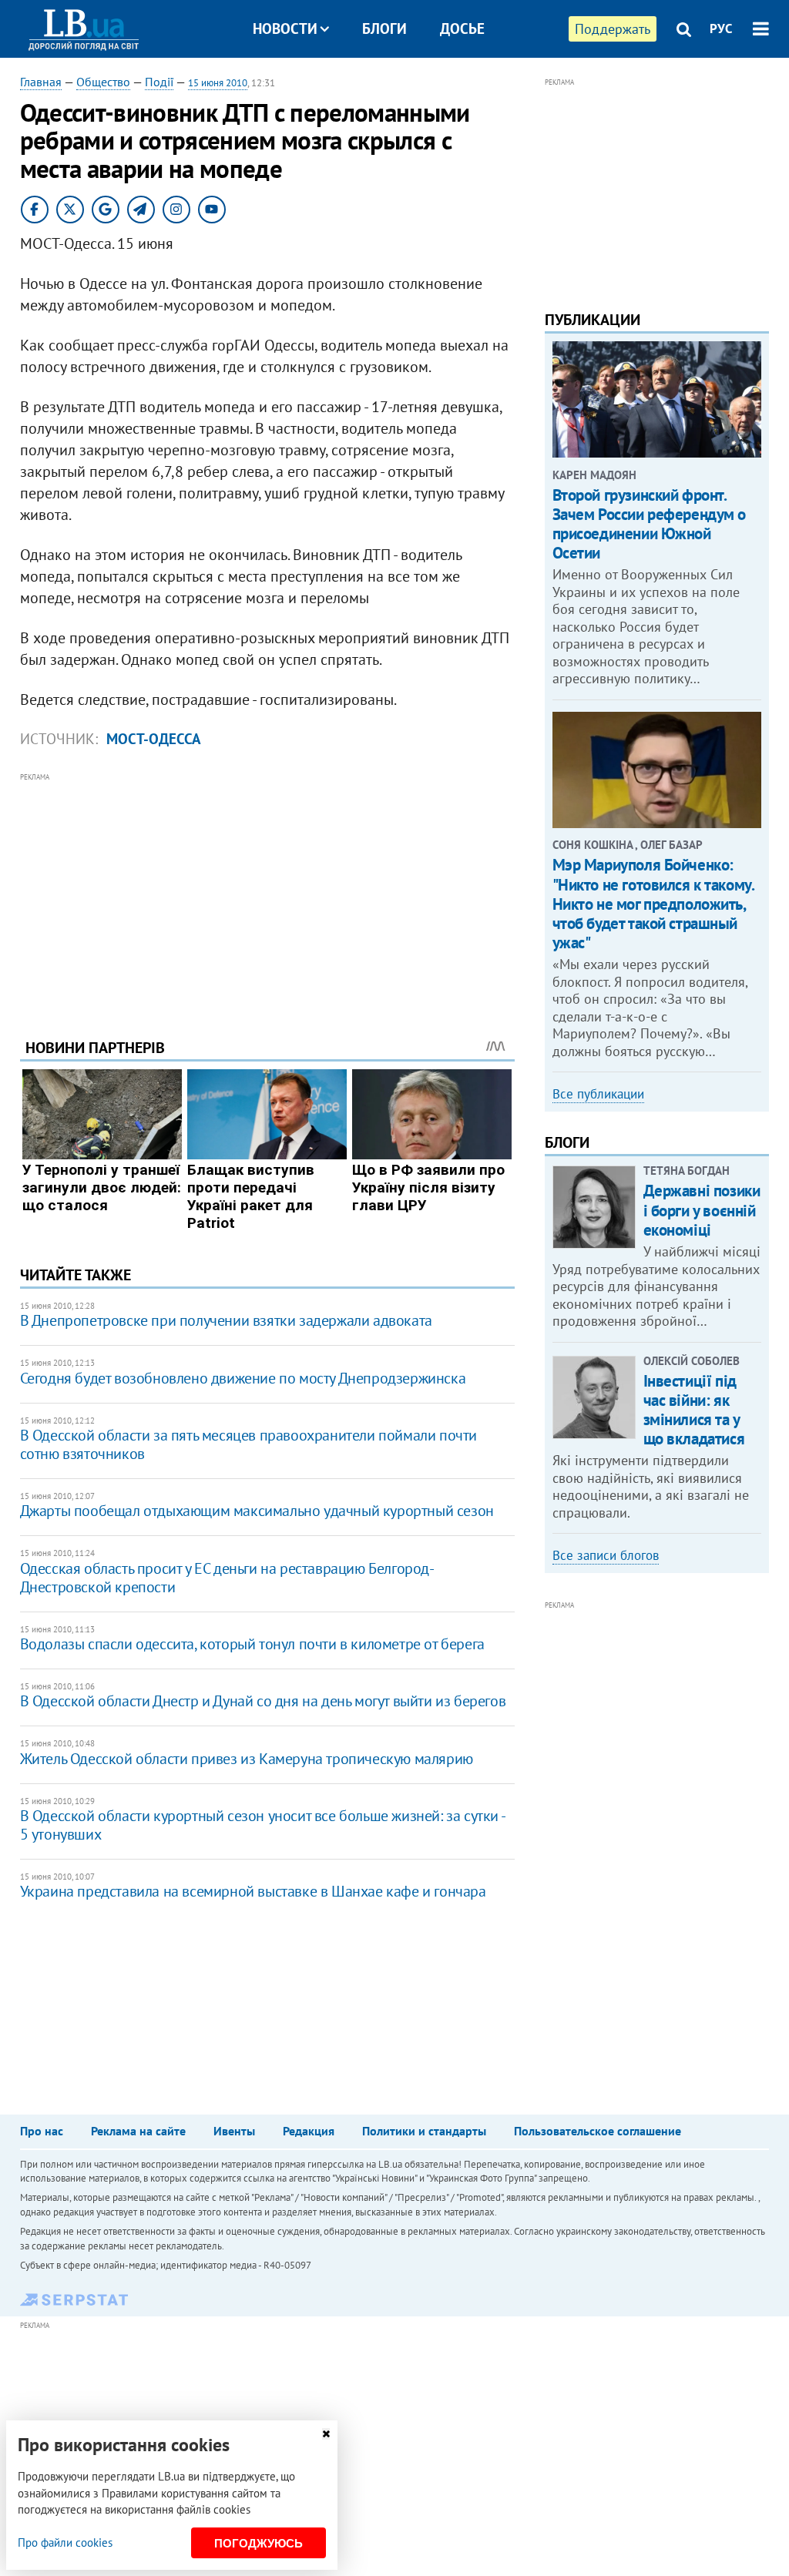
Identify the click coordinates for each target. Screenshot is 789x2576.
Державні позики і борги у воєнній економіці (702, 1210)
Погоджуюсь (259, 2543)
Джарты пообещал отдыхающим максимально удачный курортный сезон (257, 1511)
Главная (41, 82)
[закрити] (326, 2434)
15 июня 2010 (218, 83)
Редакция (309, 2131)
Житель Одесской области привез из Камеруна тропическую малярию (247, 1759)
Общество (103, 82)
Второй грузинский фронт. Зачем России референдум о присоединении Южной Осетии (650, 524)
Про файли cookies (65, 2542)
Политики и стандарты (424, 2131)
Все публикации (598, 1094)
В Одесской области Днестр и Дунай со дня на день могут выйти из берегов (263, 1701)
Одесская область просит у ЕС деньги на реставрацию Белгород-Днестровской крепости (227, 1578)
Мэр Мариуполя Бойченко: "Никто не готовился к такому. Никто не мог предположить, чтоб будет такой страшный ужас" (653, 904)
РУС (721, 29)
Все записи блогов (606, 1555)
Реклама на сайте (138, 2131)
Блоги (384, 29)
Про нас (42, 2131)
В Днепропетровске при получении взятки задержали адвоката (226, 1320)
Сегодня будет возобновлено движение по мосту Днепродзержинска (243, 1378)
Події (159, 82)
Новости (285, 29)
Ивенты (234, 2131)
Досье (462, 29)
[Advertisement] (267, 894)
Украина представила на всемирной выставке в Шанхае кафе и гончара (253, 1891)
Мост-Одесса (154, 739)
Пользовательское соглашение (598, 2131)
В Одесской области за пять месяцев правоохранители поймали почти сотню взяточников (248, 1444)
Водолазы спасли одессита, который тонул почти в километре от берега (252, 1644)
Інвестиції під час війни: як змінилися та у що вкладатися (694, 1410)
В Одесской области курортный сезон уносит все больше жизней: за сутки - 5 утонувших (262, 1825)
